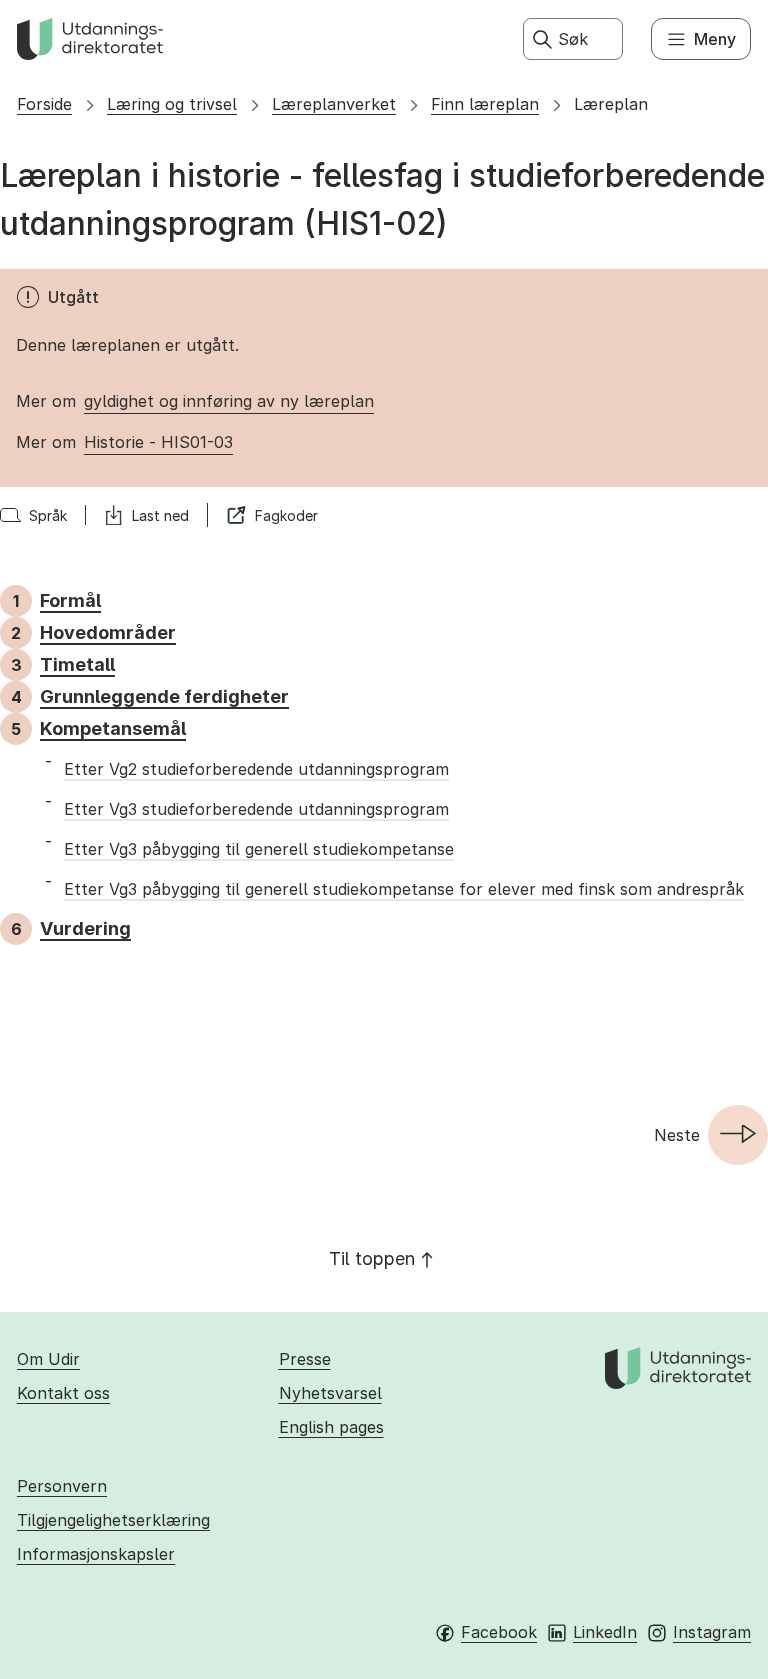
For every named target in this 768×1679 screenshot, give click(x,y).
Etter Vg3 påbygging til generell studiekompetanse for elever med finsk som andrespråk (404, 889)
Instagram (712, 1632)
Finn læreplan (485, 104)
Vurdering (85, 928)
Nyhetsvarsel (330, 1393)
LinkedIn (605, 1632)
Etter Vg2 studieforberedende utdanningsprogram (256, 769)
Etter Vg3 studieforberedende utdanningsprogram (256, 809)
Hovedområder (108, 632)
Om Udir (48, 1359)
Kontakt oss (63, 1393)
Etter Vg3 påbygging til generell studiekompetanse (259, 849)
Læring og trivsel (172, 104)
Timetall (77, 664)
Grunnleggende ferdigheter (164, 696)
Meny (715, 39)
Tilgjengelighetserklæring (113, 1520)
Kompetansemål (113, 728)
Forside (44, 104)
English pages (331, 1427)
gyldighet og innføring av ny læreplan (229, 401)
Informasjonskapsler (96, 1554)
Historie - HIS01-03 (158, 442)
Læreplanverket (334, 104)
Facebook (499, 1632)
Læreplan (611, 104)
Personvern (62, 1486)
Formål (70, 600)
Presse (305, 1359)
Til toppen (372, 1258)
